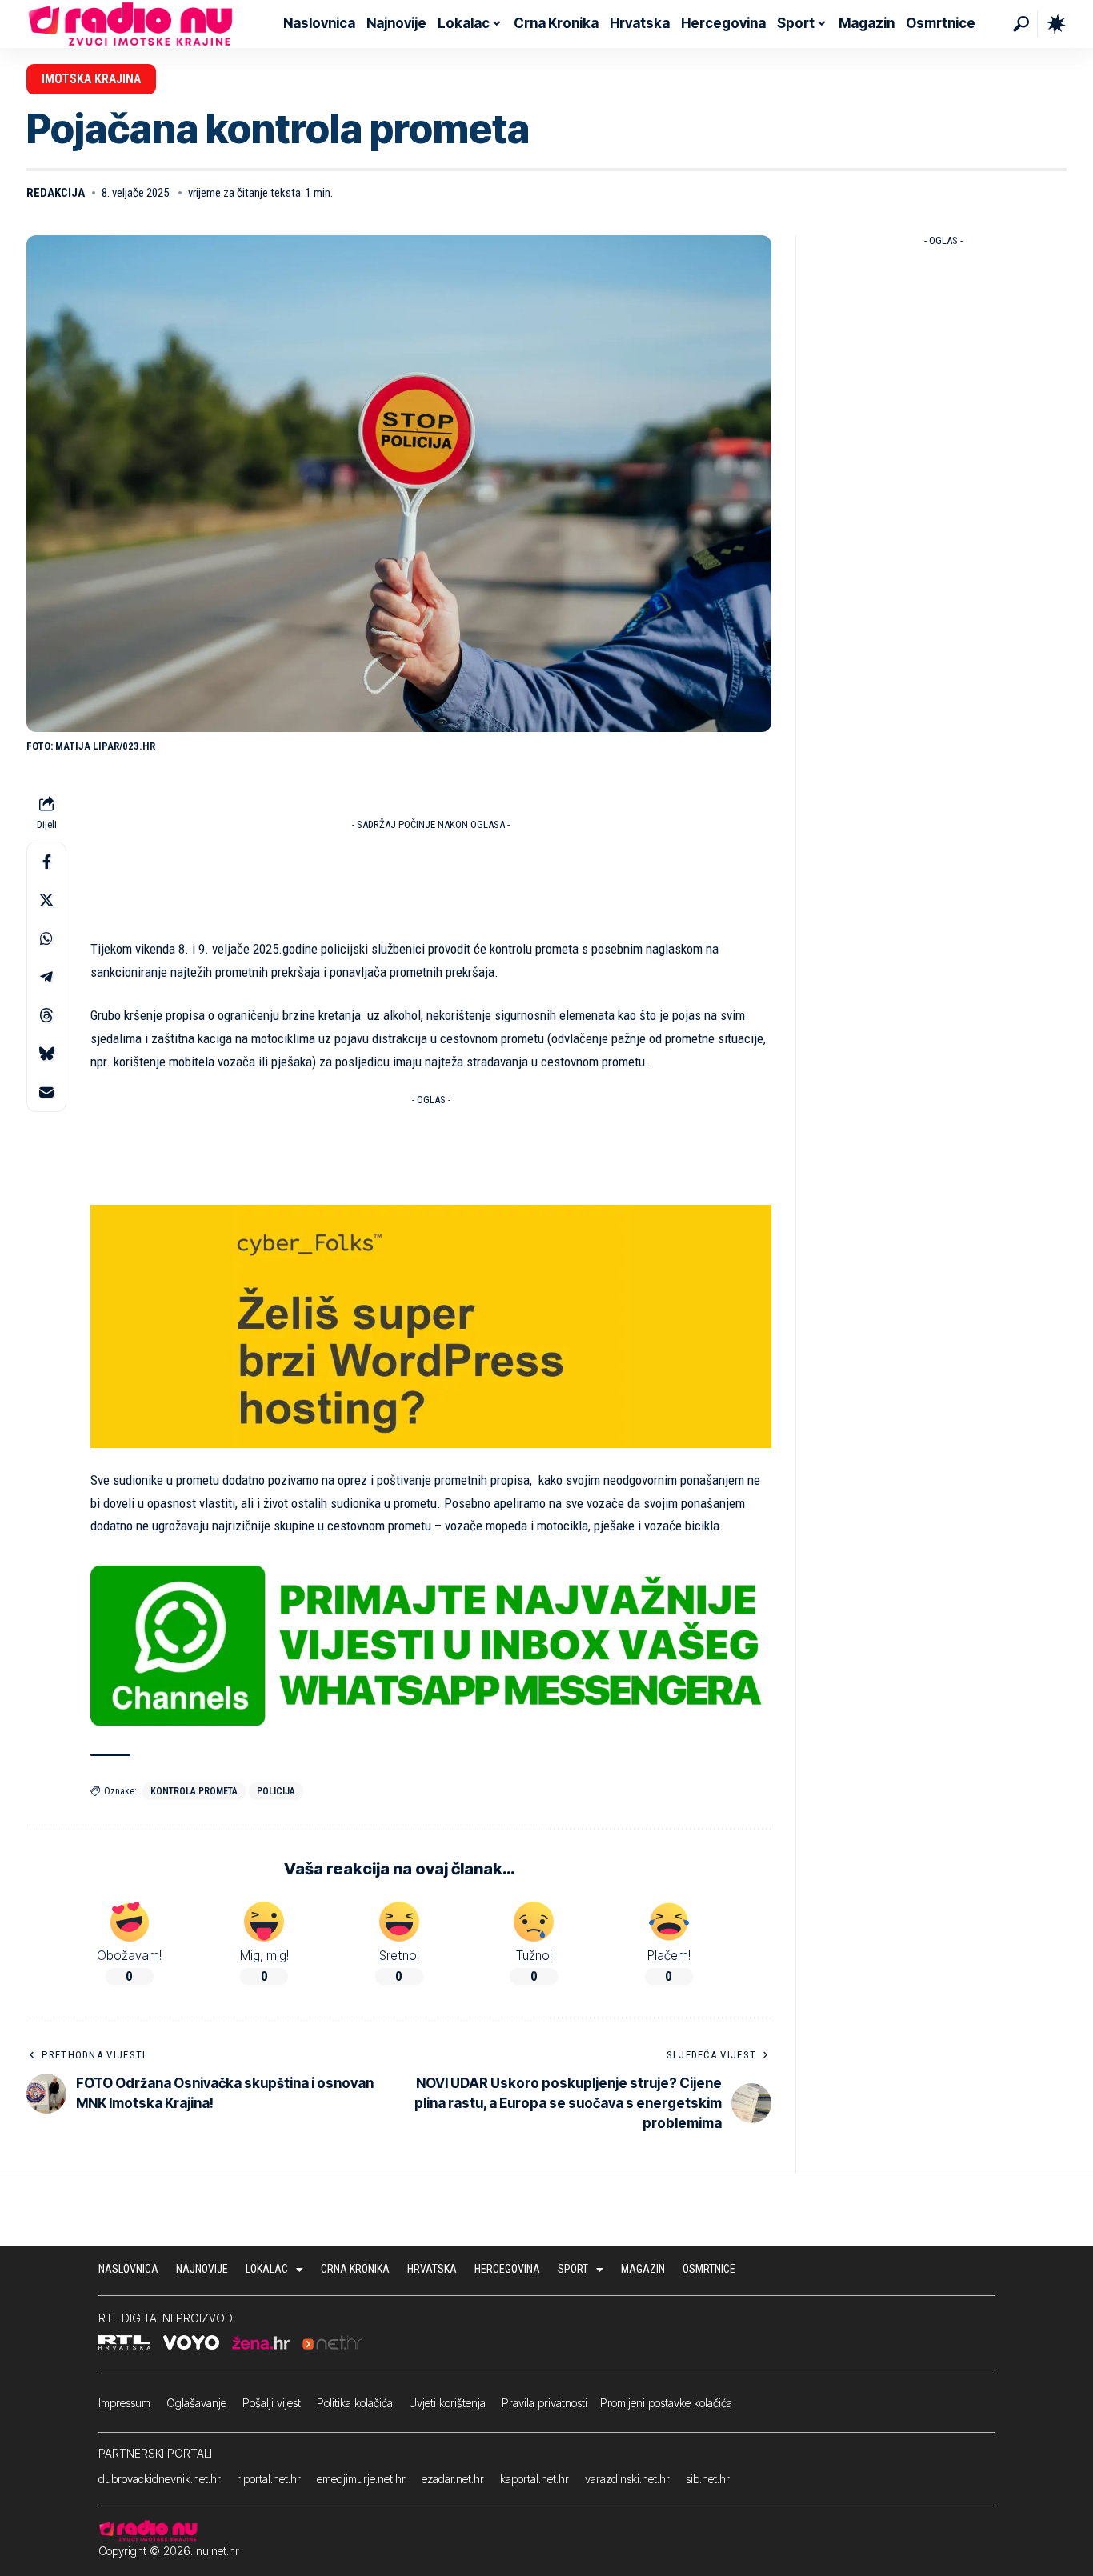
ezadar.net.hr (453, 2479)
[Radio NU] (130, 24)
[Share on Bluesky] (46, 1054)
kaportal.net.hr (534, 2479)
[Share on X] (46, 900)
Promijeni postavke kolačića (666, 2403)
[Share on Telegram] (46, 977)
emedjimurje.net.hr (361, 2479)
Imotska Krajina (91, 79)
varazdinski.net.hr (627, 2479)
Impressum (124, 2403)
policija (276, 1791)
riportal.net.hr (269, 2479)
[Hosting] (431, 1326)
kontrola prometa (194, 1791)
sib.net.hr (708, 2479)
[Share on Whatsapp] (46, 938)
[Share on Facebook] (46, 862)
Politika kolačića (355, 2403)
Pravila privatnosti (544, 2403)
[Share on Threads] (46, 1015)
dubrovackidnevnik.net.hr (160, 2479)
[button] (1021, 24)
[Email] (46, 1092)
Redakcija (56, 193)
